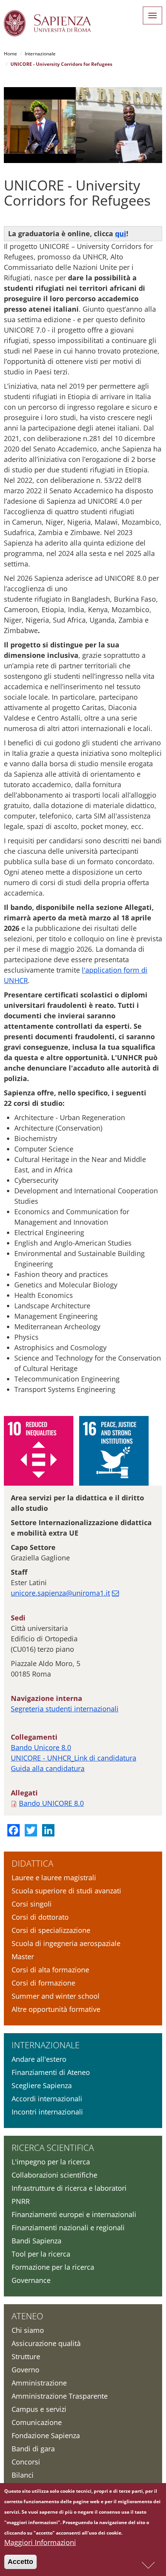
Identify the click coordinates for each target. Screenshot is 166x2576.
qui (121, 233)
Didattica (32, 1863)
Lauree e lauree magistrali (54, 1878)
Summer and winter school (56, 1996)
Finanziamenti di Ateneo (51, 2072)
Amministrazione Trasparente (60, 2396)
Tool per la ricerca (41, 2254)
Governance (31, 2280)
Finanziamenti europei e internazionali (74, 2214)
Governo (25, 2370)
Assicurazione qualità (46, 2343)
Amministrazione (39, 2383)
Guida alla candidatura (48, 1768)
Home (10, 54)
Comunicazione (37, 2422)
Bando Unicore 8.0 (41, 1747)
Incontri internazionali (47, 2112)
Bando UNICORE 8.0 (51, 1803)
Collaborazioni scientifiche (54, 2175)
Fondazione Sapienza (46, 2435)
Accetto (20, 2562)
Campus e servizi (39, 2409)
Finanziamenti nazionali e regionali (68, 2228)
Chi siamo (28, 2330)
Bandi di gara (33, 2449)
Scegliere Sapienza (42, 2085)
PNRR (21, 2201)
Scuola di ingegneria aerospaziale (66, 1943)
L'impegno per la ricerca (51, 2162)
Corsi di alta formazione (50, 1970)
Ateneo (27, 2316)
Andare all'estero (39, 2059)
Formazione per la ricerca (53, 2267)
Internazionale (40, 54)
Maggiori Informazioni (40, 2542)
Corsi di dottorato (40, 1917)
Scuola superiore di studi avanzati (66, 1891)
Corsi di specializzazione (51, 1930)
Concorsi (26, 2462)
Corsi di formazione (43, 1983)
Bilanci (23, 2475)
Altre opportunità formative (56, 2009)
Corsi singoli (32, 1904)
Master (23, 1956)
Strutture (26, 2356)
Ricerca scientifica (53, 2147)
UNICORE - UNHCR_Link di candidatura (74, 1758)
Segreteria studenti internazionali (65, 1709)
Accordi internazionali (47, 2099)
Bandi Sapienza (36, 2241)
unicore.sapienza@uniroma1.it (60, 1593)
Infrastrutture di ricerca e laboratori (69, 2188)
